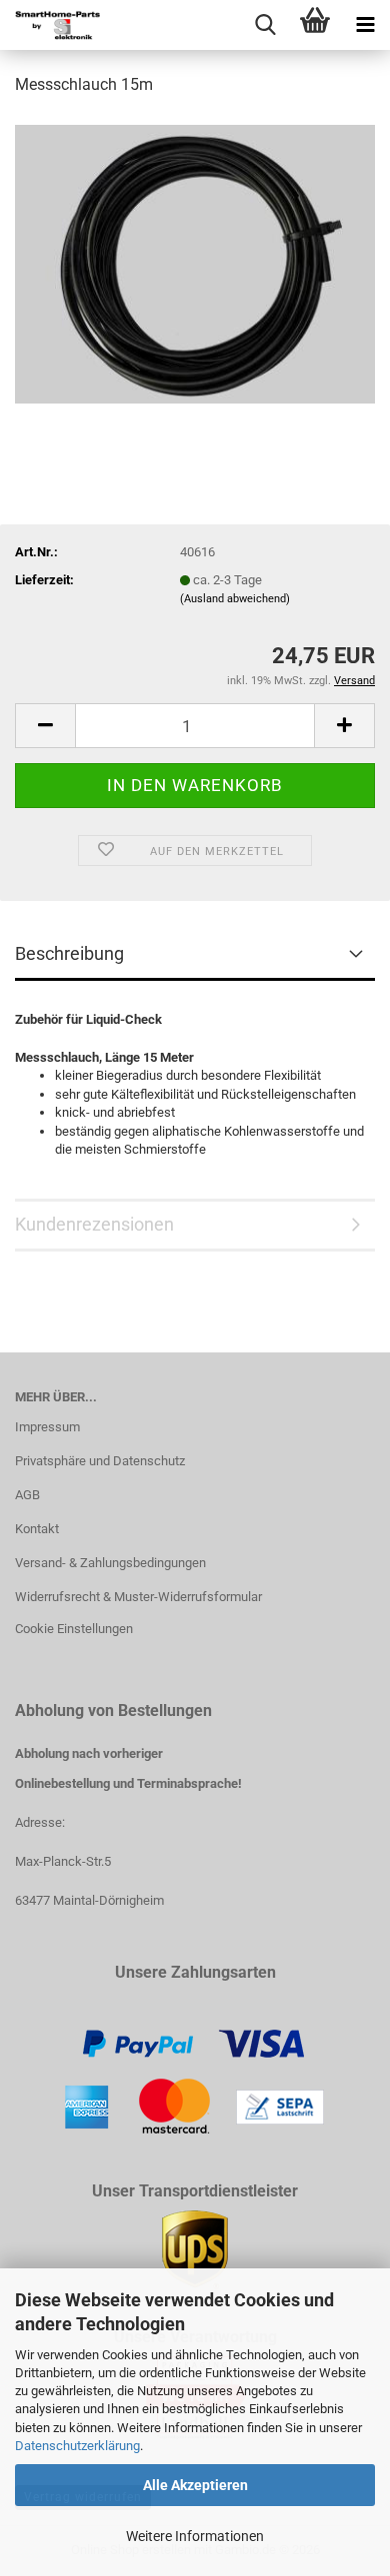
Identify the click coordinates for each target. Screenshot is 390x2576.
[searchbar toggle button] (265, 25)
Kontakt (37, 1529)
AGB (27, 1495)
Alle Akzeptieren (195, 2485)
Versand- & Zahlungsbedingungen (110, 1563)
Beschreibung (69, 953)
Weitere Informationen (195, 2536)
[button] (45, 726)
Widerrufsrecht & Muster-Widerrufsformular (138, 1597)
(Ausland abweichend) (235, 599)
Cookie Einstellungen (74, 1629)
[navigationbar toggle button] (365, 25)
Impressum (47, 1427)
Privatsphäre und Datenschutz (100, 1461)
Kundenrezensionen (94, 1224)
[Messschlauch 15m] (195, 263)
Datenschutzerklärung (77, 2446)
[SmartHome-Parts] (50, 25)
